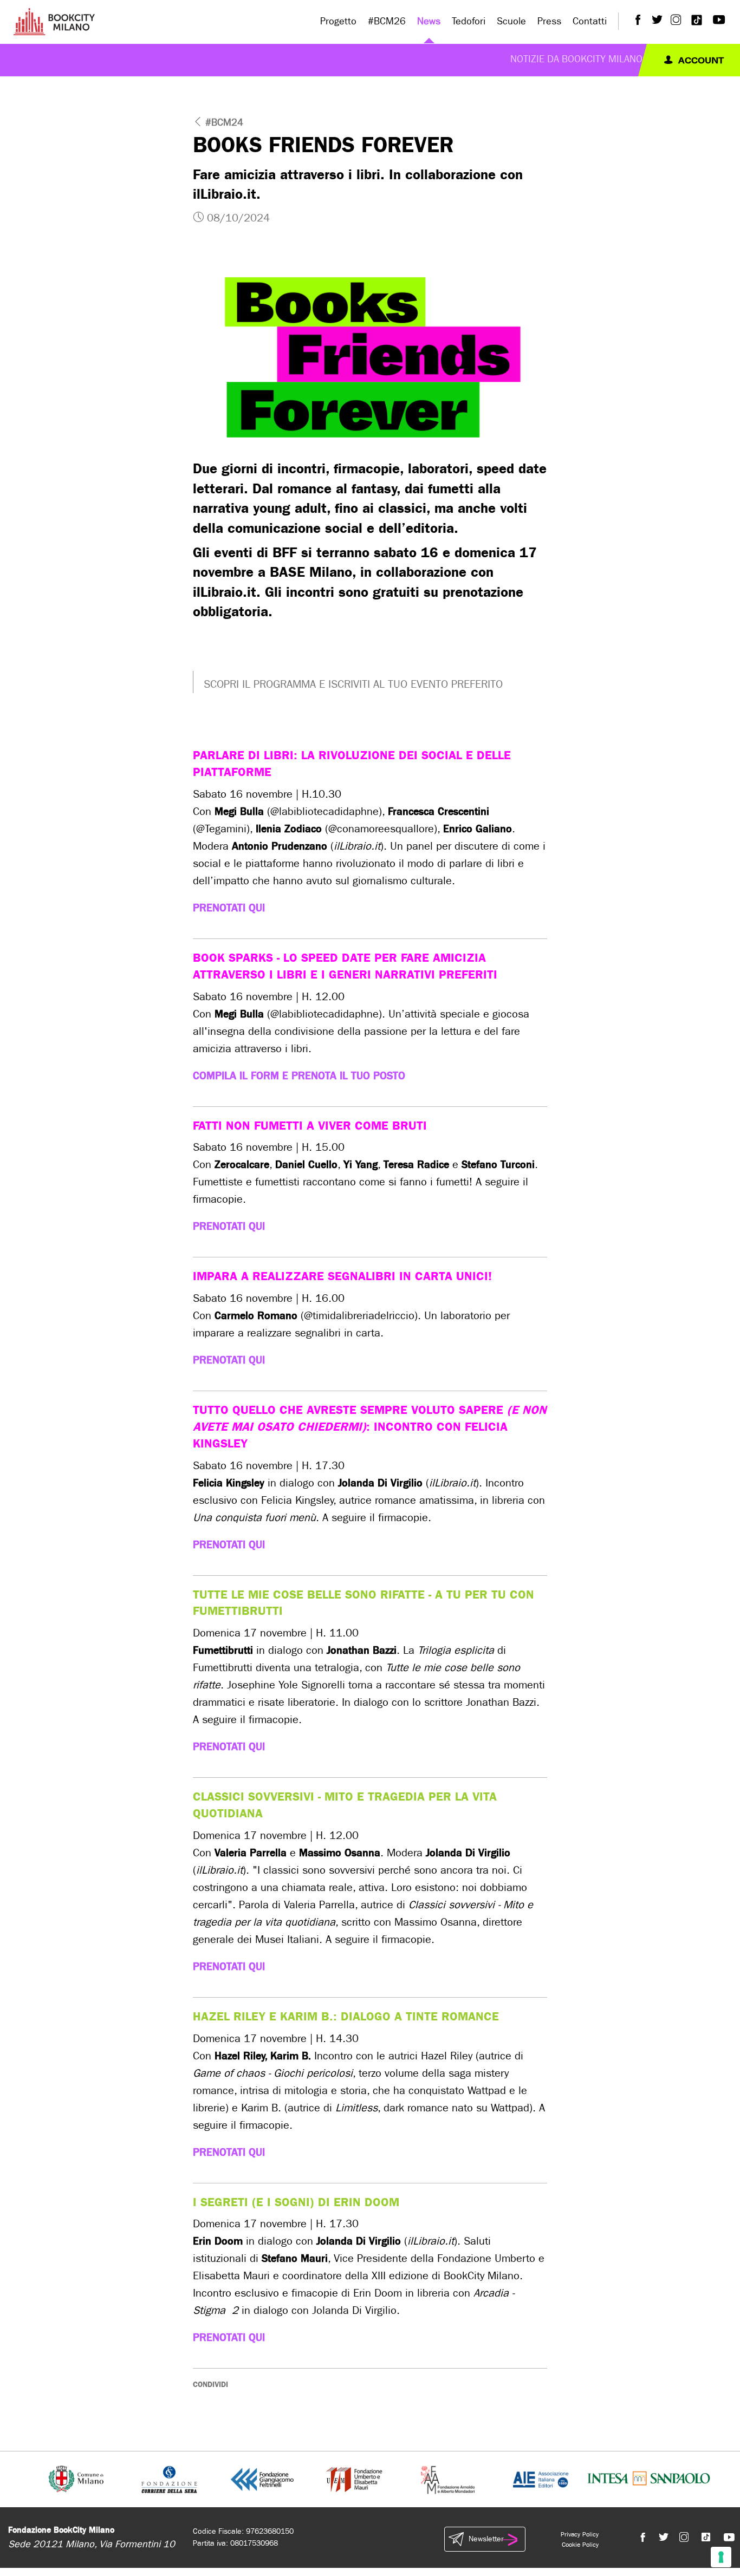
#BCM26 (387, 21)
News (429, 21)
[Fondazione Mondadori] (448, 2479)
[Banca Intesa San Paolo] (649, 2479)
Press (549, 21)
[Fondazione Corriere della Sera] (169, 2479)
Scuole (511, 21)
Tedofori (469, 21)
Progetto (338, 21)
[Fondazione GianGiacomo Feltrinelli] (262, 2479)
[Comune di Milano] (76, 2479)
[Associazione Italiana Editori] (541, 2479)
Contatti (590, 21)
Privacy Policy (580, 2534)
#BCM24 (224, 123)
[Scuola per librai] (355, 2479)
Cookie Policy (580, 2545)
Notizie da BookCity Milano (576, 59)
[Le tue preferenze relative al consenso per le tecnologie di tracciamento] (721, 2557)
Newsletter (486, 2539)
